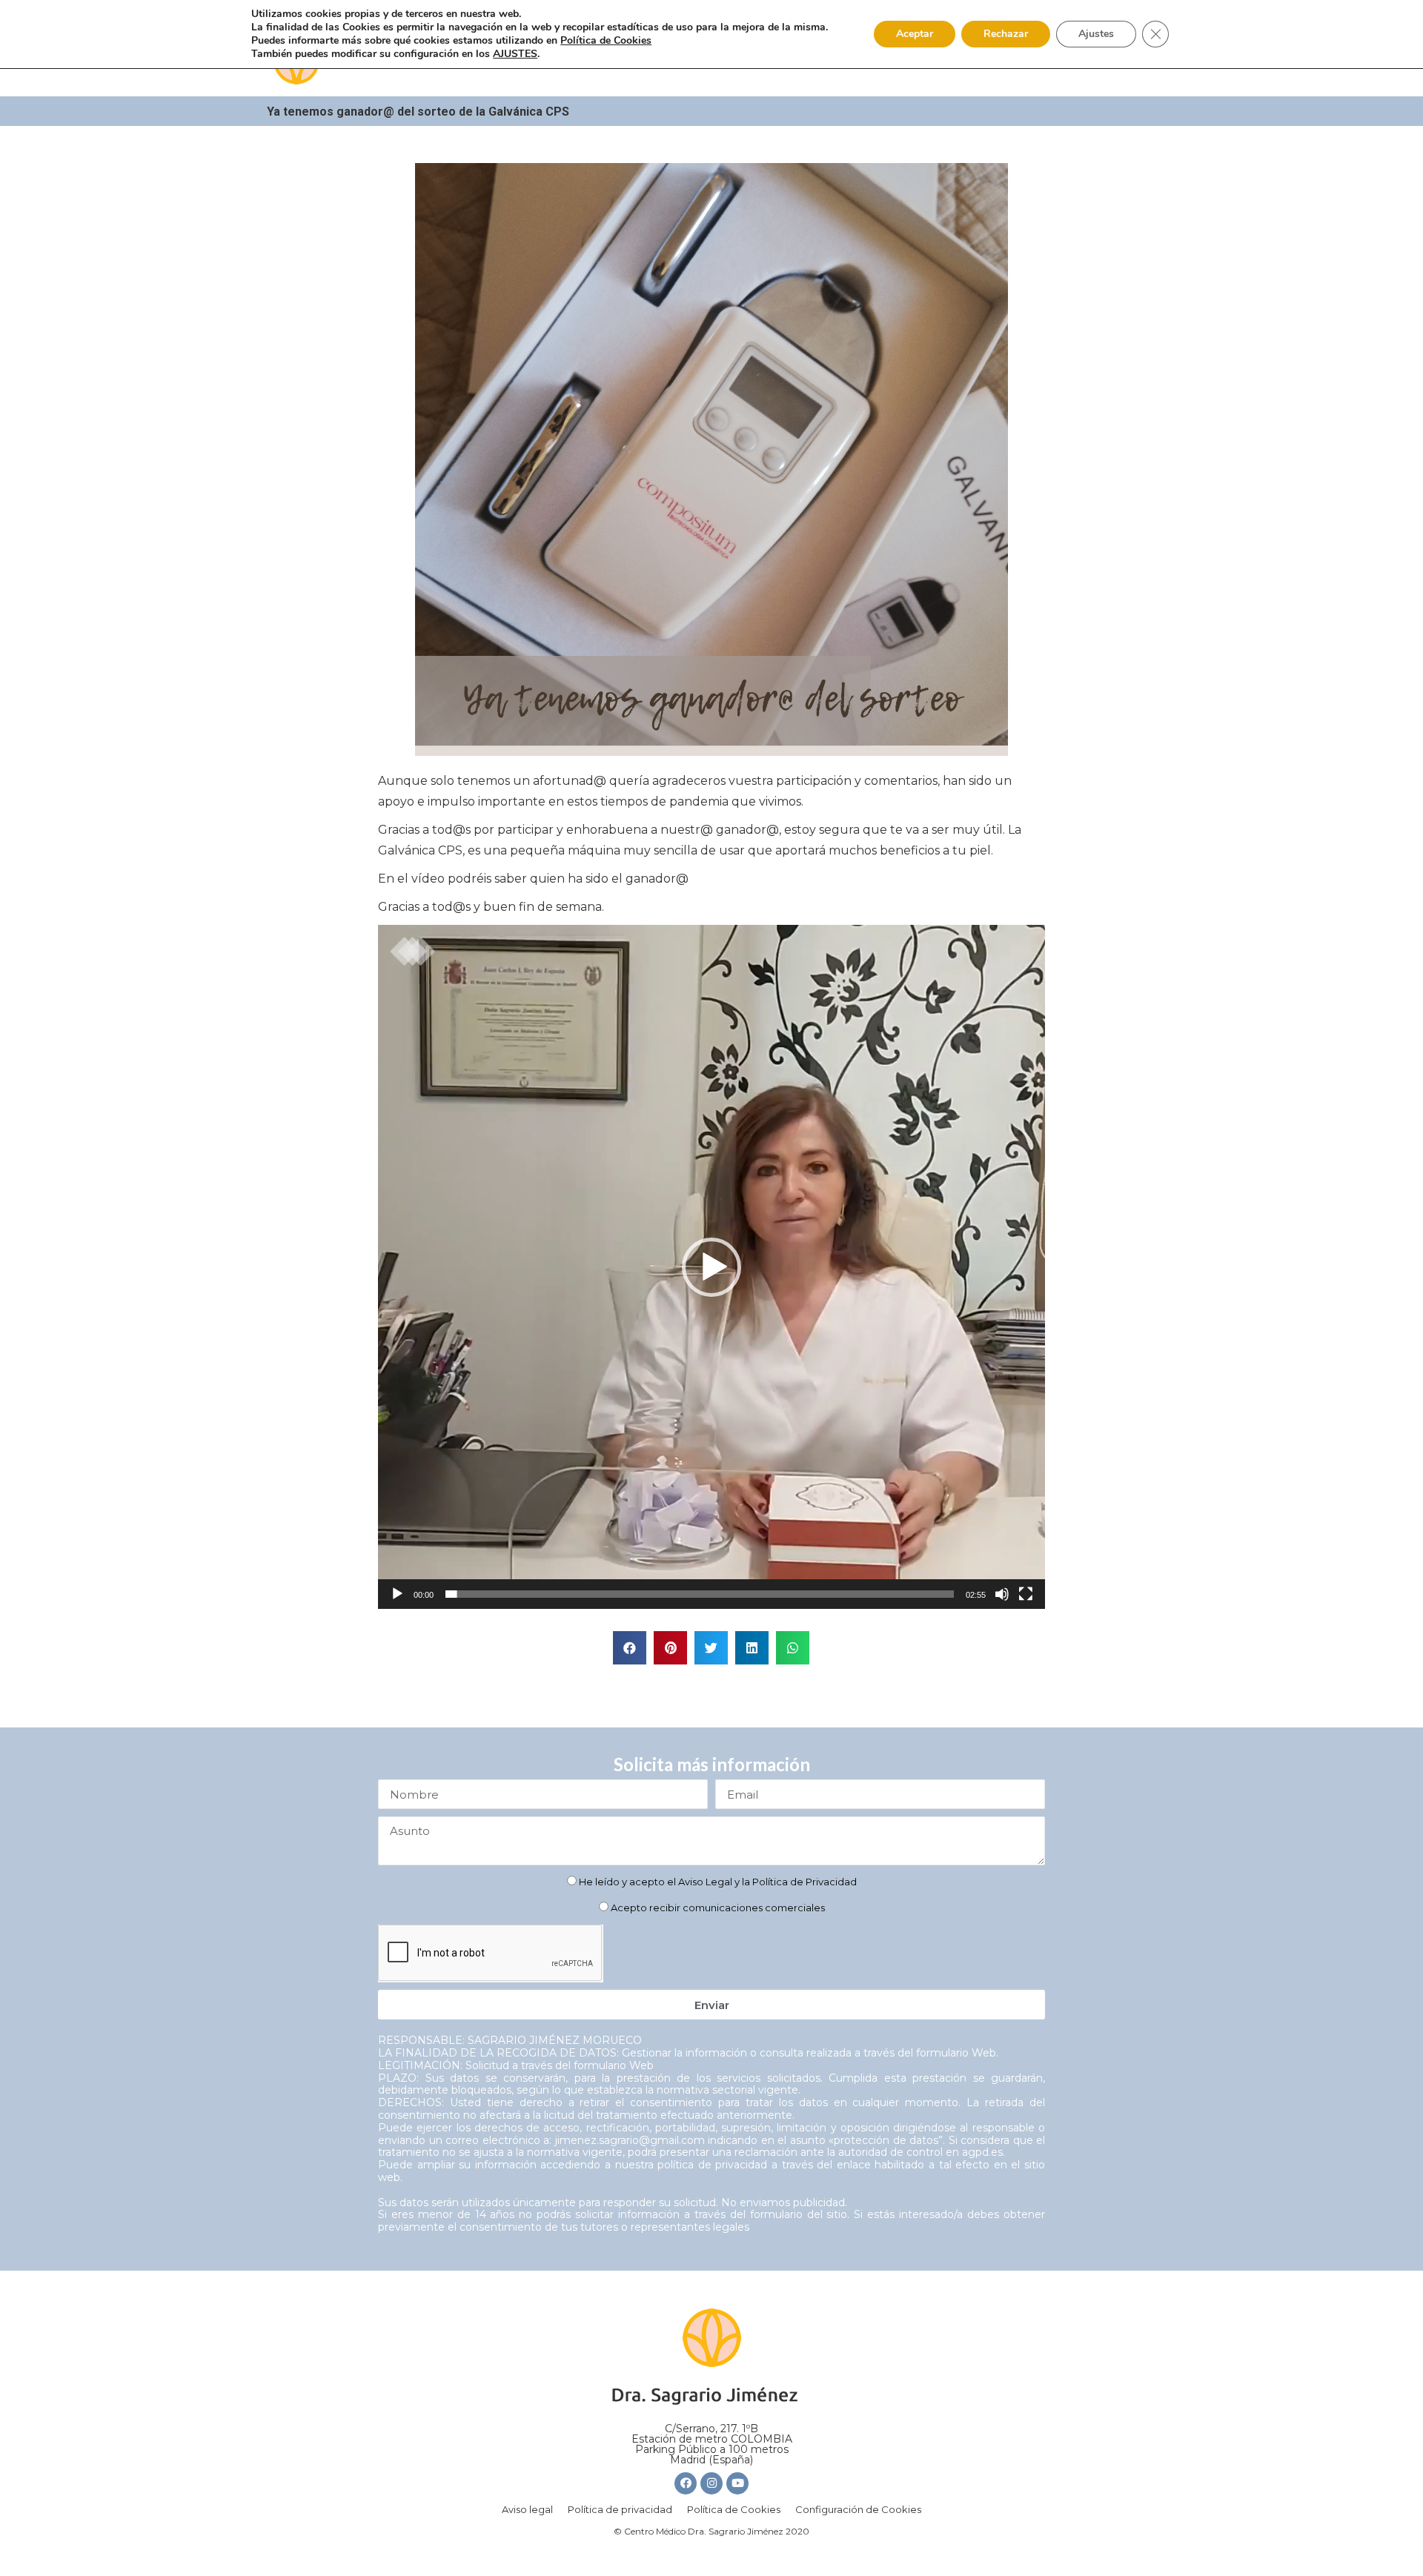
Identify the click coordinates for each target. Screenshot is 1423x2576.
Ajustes (1096, 34)
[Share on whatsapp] (793, 1648)
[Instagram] (711, 2483)
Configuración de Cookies (858, 2509)
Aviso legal (527, 2509)
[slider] (700, 1594)
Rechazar (1006, 34)
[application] (711, 1267)
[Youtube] (737, 2483)
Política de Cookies (734, 2509)
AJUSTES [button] (515, 54)
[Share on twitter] (711, 1648)
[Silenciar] (1002, 1594)
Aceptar (915, 34)
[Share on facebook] (630, 1648)
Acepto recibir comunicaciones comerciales (718, 1908)
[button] (711, 1267)
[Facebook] (686, 2483)
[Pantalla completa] (1026, 1594)
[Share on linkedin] (752, 1648)
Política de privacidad (620, 2509)
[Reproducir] (397, 1594)
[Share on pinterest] (670, 1648)
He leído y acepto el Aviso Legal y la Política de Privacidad (718, 1882)
